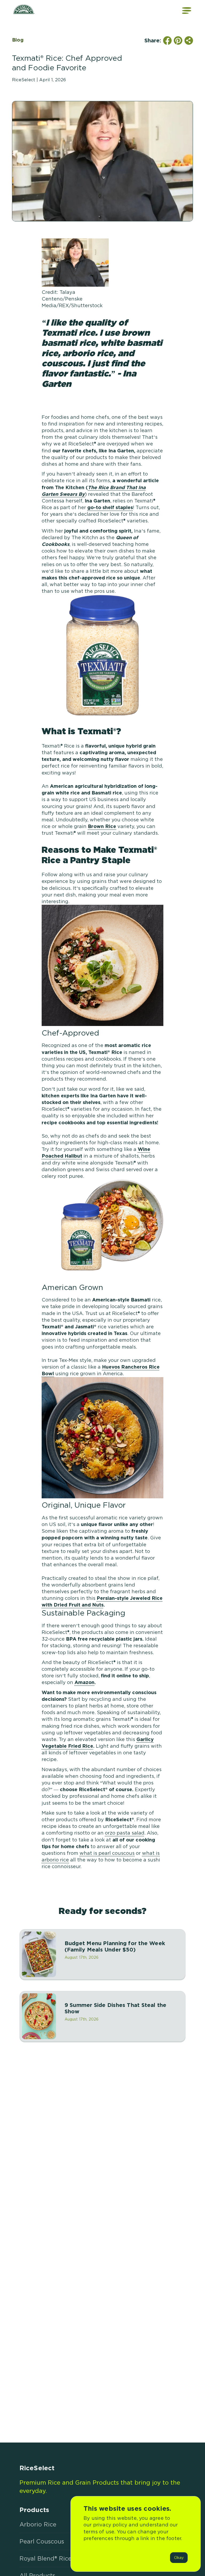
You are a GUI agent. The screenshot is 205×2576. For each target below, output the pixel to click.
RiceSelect (37, 2468)
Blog (18, 40)
